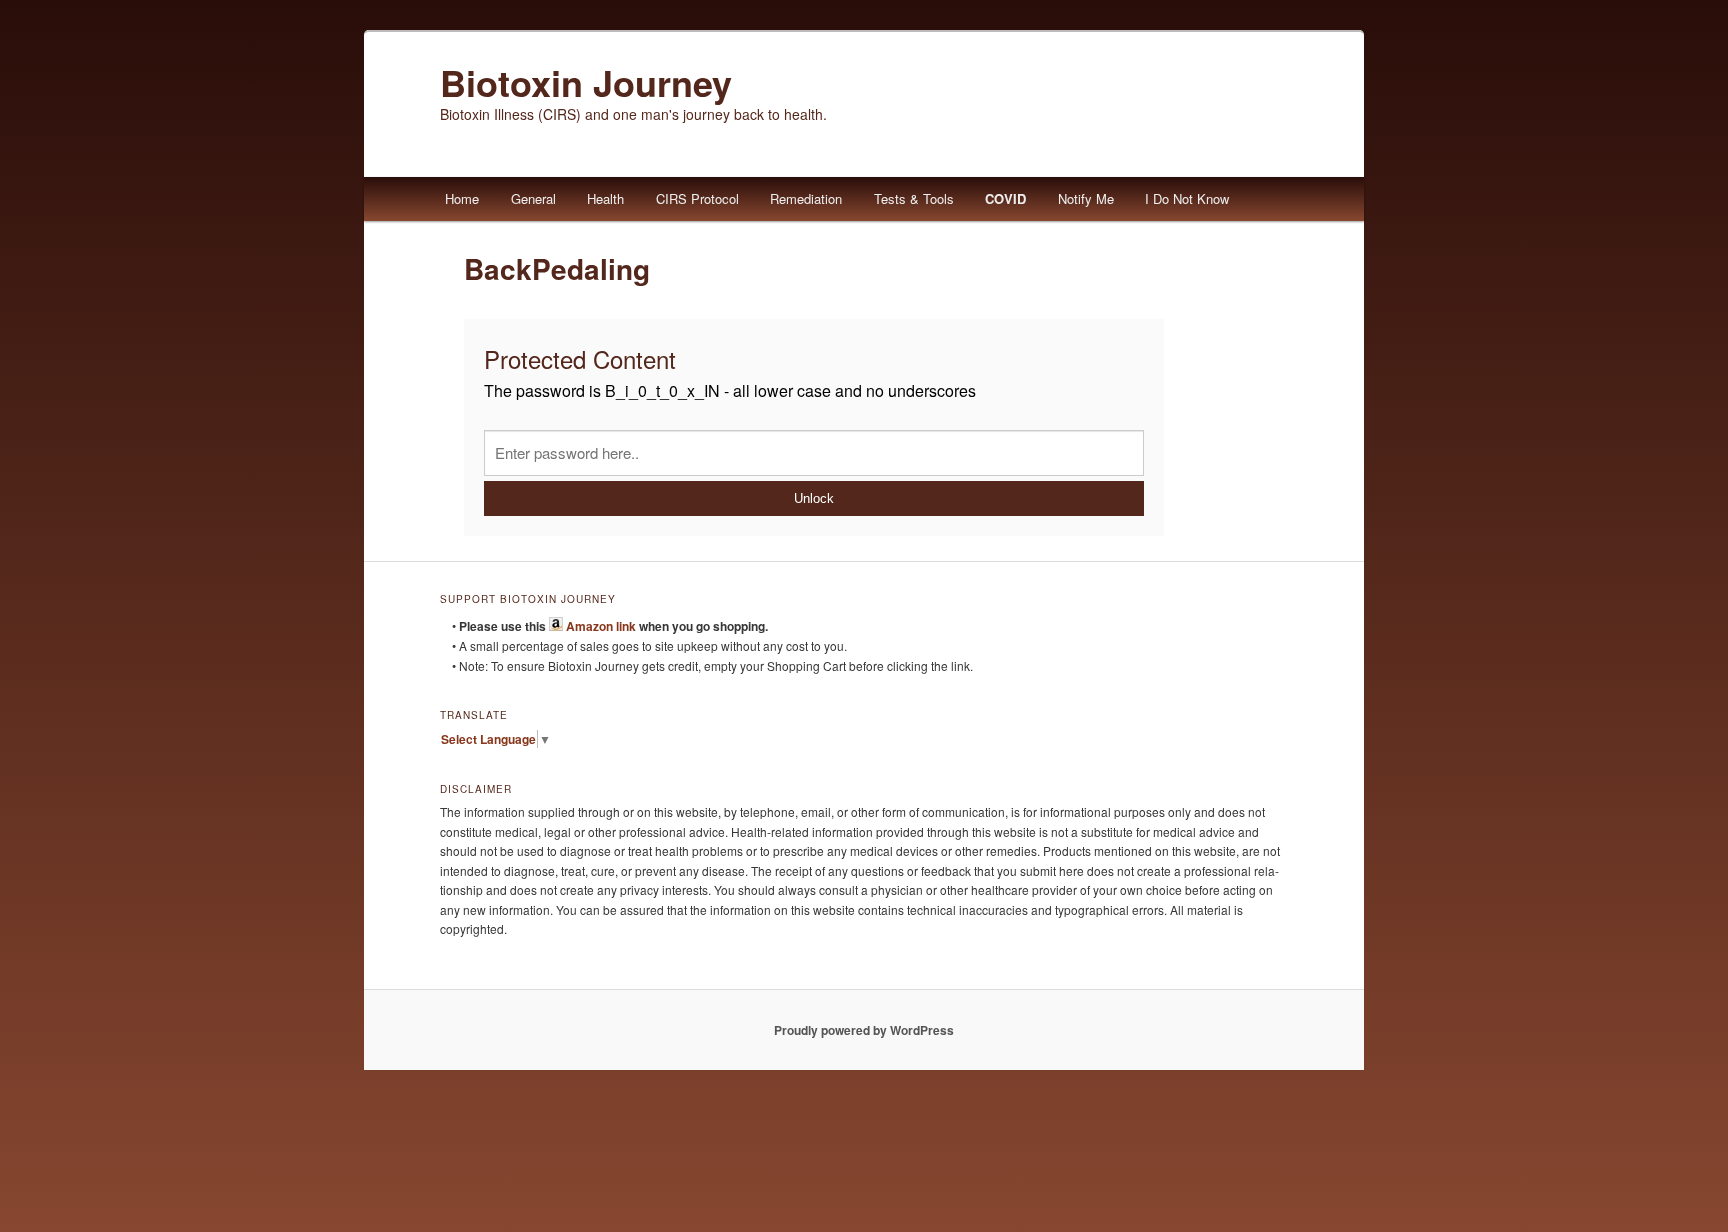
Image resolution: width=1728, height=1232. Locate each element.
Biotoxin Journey (586, 82)
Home (462, 198)
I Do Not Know (1187, 198)
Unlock (814, 498)
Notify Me (1086, 198)
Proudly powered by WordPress (864, 1030)
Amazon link (599, 626)
